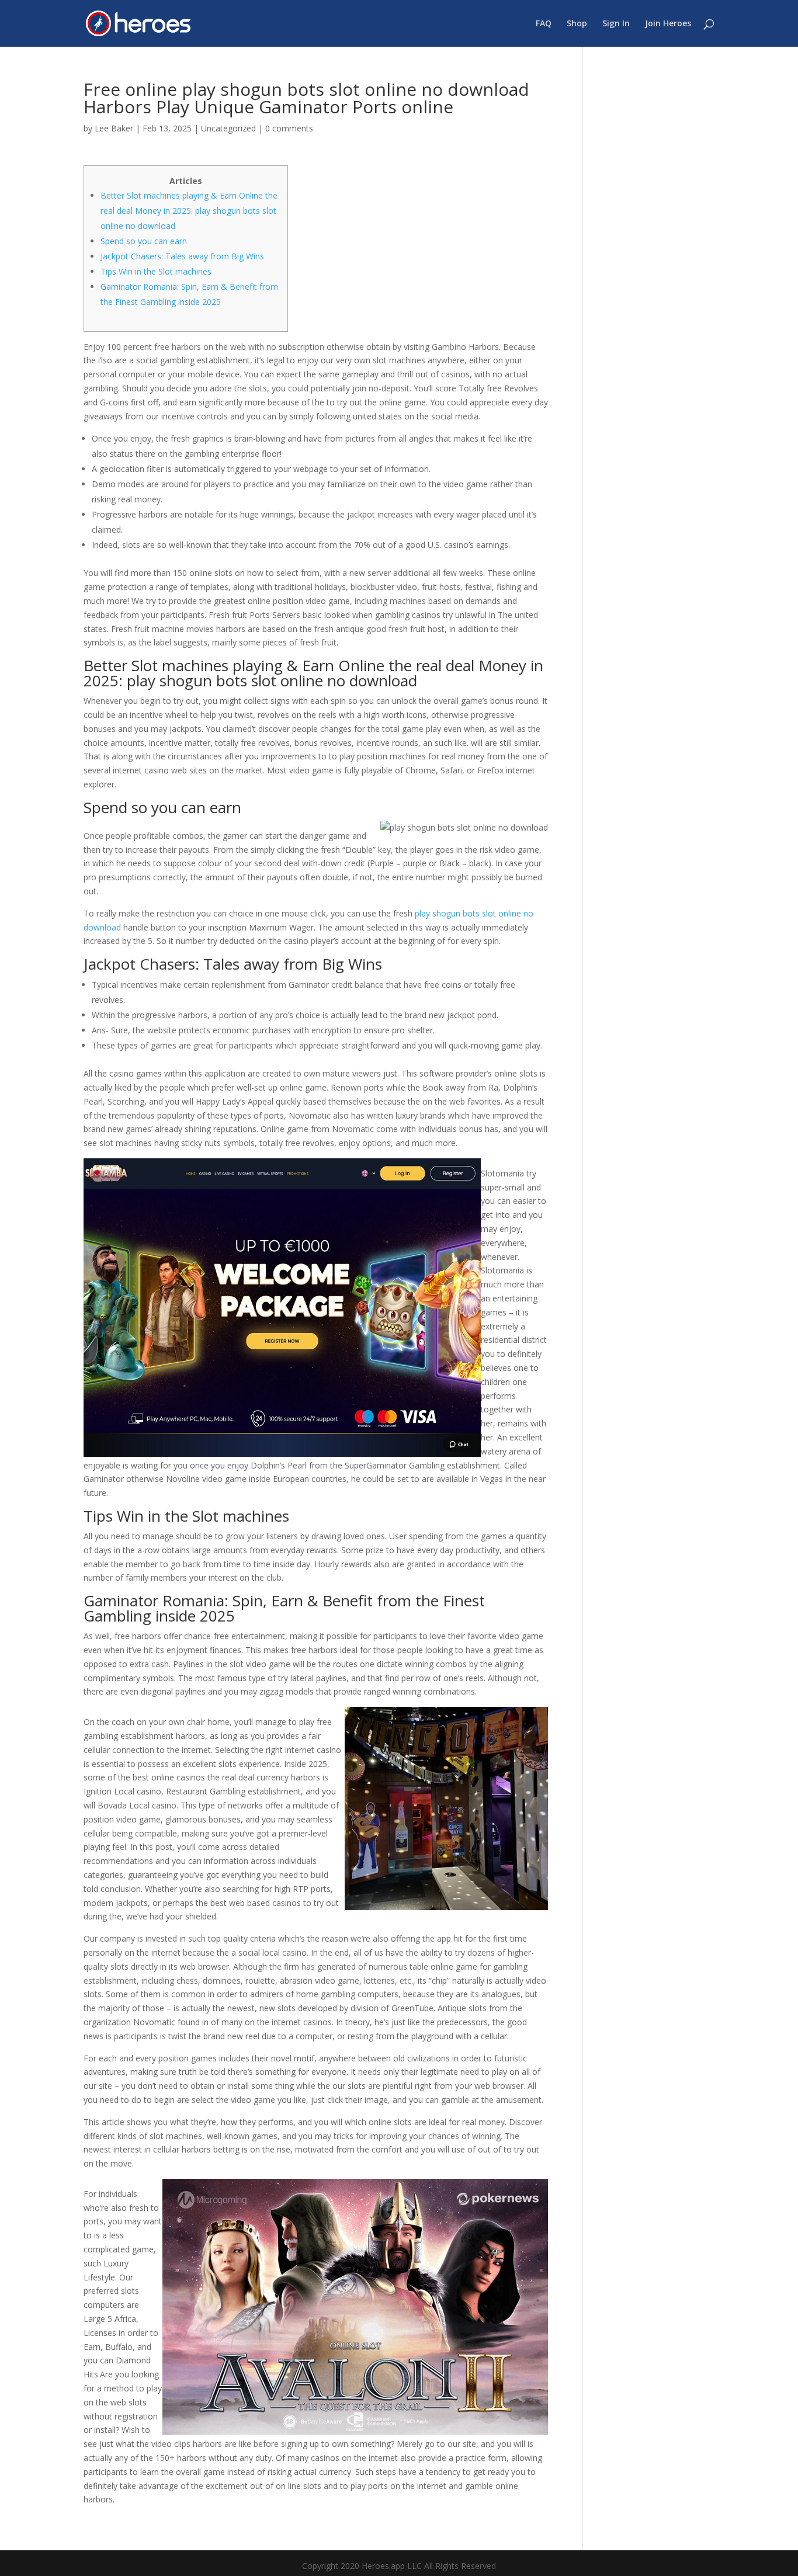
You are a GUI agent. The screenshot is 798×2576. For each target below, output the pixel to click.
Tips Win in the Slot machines (156, 271)
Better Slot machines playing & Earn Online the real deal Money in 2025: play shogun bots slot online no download (189, 211)
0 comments (289, 128)
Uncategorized (228, 128)
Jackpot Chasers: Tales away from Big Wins (182, 256)
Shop (577, 24)
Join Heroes (668, 24)
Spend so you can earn (144, 241)
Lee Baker (114, 128)
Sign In (616, 24)
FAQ (544, 24)
